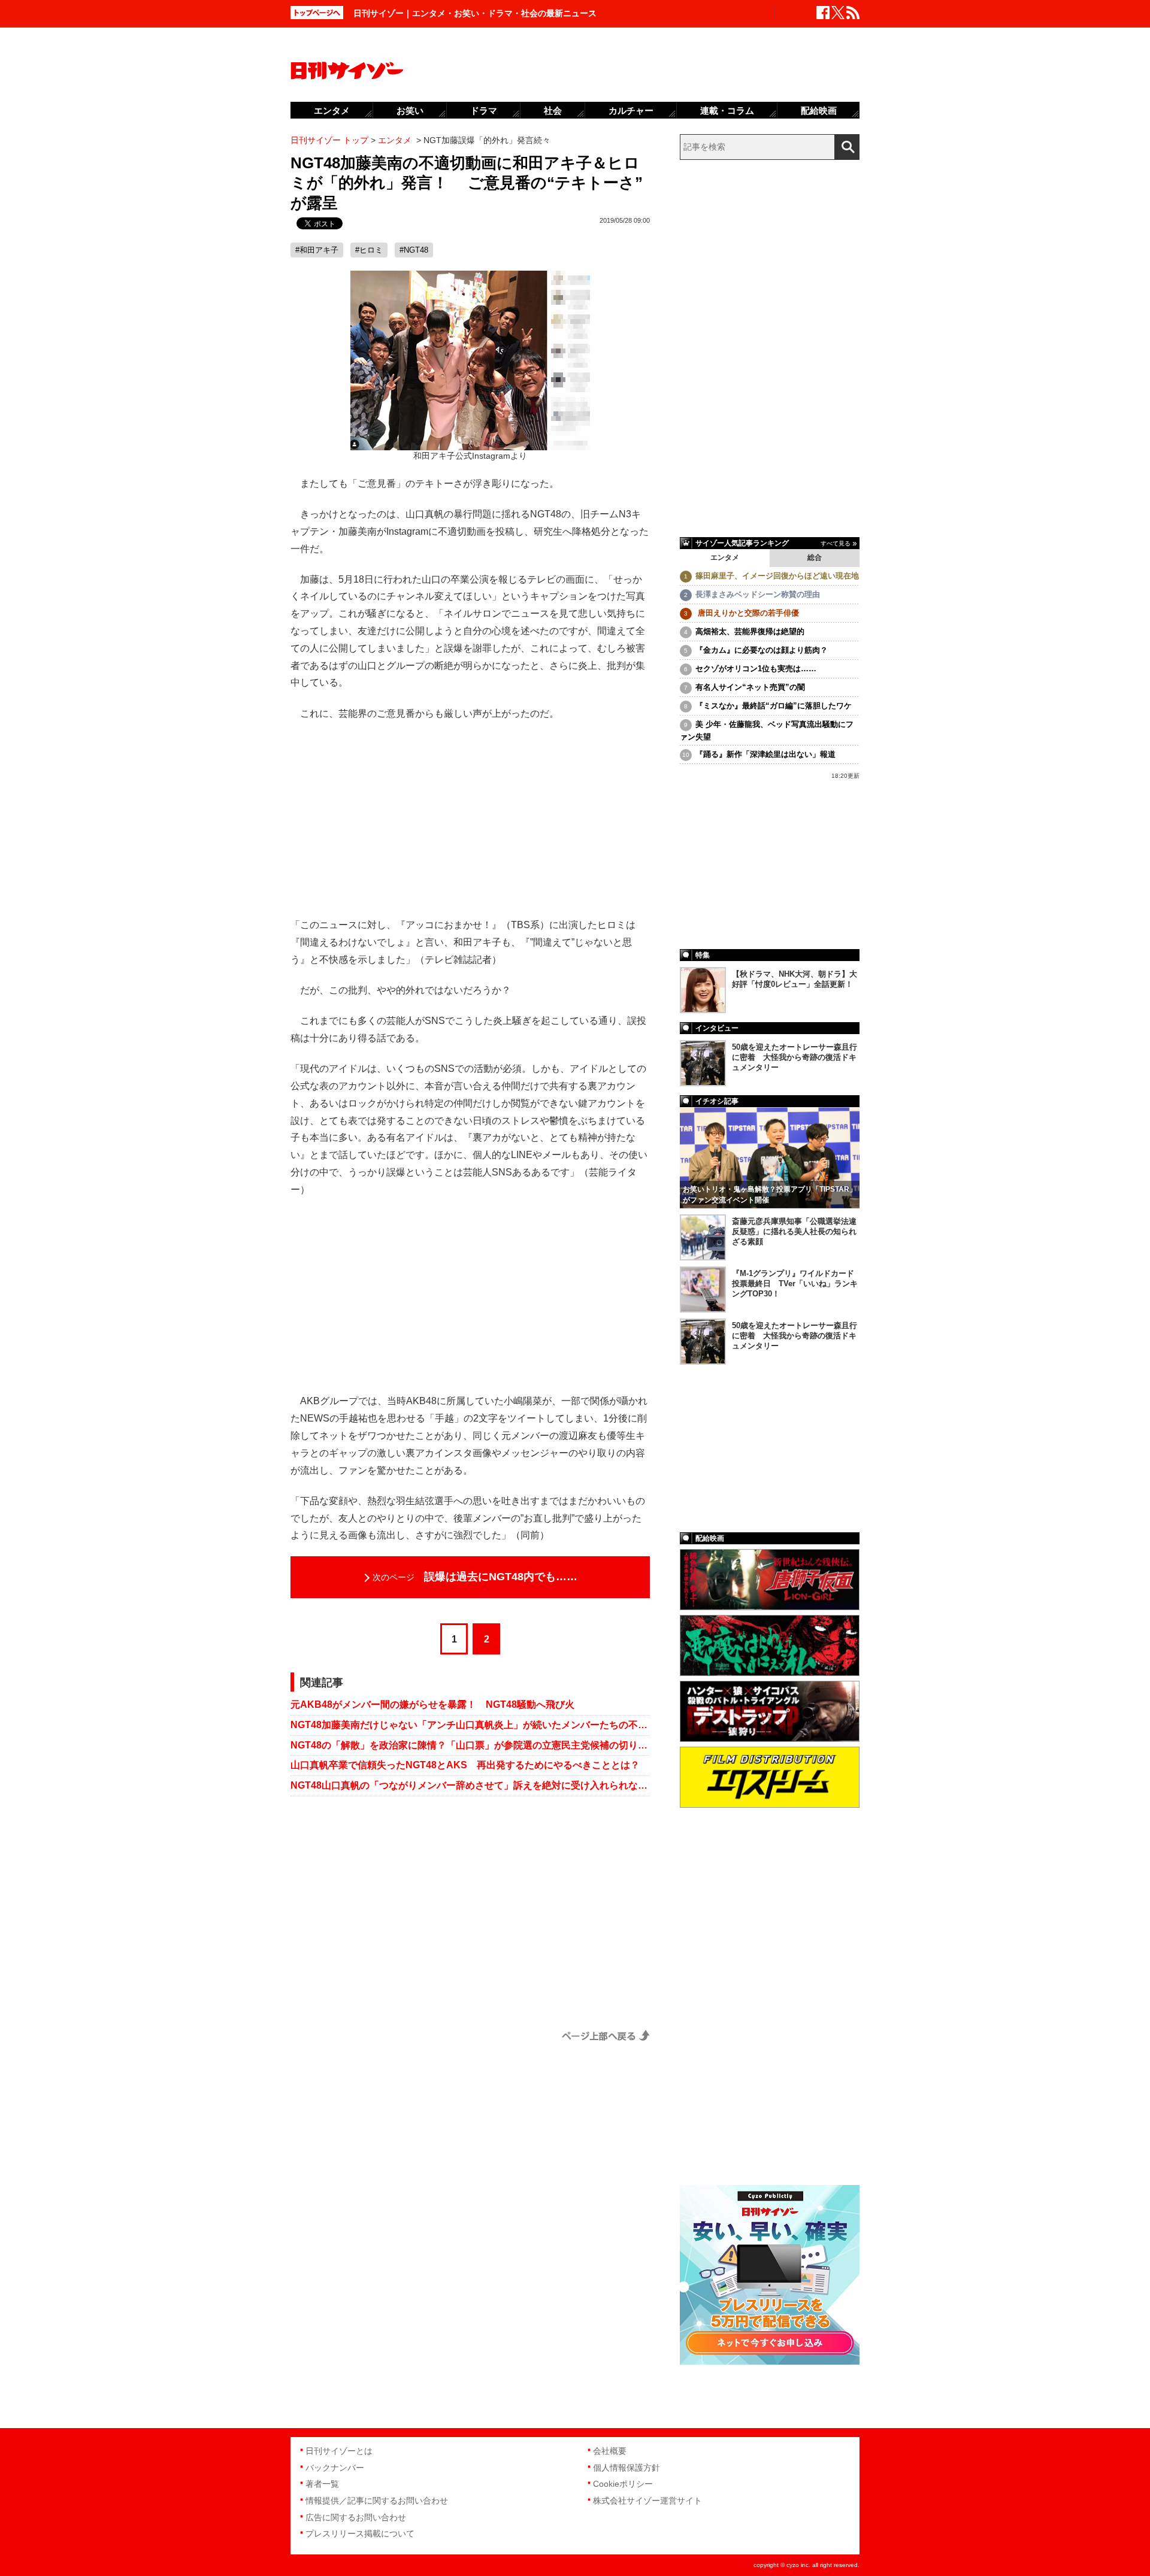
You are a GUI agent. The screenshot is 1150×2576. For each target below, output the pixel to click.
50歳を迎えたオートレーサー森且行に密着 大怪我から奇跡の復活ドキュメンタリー (795, 1057)
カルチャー (631, 110)
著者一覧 (322, 2484)
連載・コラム (727, 110)
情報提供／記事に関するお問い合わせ (377, 2501)
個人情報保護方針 (627, 2468)
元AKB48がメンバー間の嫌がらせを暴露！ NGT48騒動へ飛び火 (432, 1704)
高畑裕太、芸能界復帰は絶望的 (750, 631)
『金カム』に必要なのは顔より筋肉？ (762, 650)
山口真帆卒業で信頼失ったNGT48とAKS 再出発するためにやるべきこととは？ (465, 1765)
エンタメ (725, 557)
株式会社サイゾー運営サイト (647, 2501)
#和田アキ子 (317, 250)
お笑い (410, 110)
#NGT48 (414, 250)
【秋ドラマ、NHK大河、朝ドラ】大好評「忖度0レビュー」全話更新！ (795, 979)
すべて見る (836, 543)
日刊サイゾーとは (339, 2451)
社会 (553, 110)
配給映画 (819, 110)
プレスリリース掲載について (360, 2533)
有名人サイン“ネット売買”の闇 (750, 687)
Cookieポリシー (623, 2484)
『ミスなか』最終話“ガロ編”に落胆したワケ (774, 706)
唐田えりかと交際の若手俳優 (747, 613)
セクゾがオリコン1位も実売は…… (756, 669)
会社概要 (610, 2451)
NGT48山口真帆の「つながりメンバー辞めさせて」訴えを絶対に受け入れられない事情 (470, 1785)
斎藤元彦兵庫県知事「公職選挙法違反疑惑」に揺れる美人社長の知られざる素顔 (794, 1231)
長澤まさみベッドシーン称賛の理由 (758, 594)
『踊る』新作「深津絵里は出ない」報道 (765, 754)
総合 (815, 557)
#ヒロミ (369, 250)
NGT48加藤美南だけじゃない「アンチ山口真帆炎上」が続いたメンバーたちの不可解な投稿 (470, 1725)
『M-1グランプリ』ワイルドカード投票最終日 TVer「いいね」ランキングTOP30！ (795, 1284)
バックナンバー (335, 2468)
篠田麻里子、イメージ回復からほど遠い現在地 (777, 576)
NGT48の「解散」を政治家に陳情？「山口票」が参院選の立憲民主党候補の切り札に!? (470, 1745)
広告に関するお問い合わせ (356, 2517)
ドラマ (484, 110)
